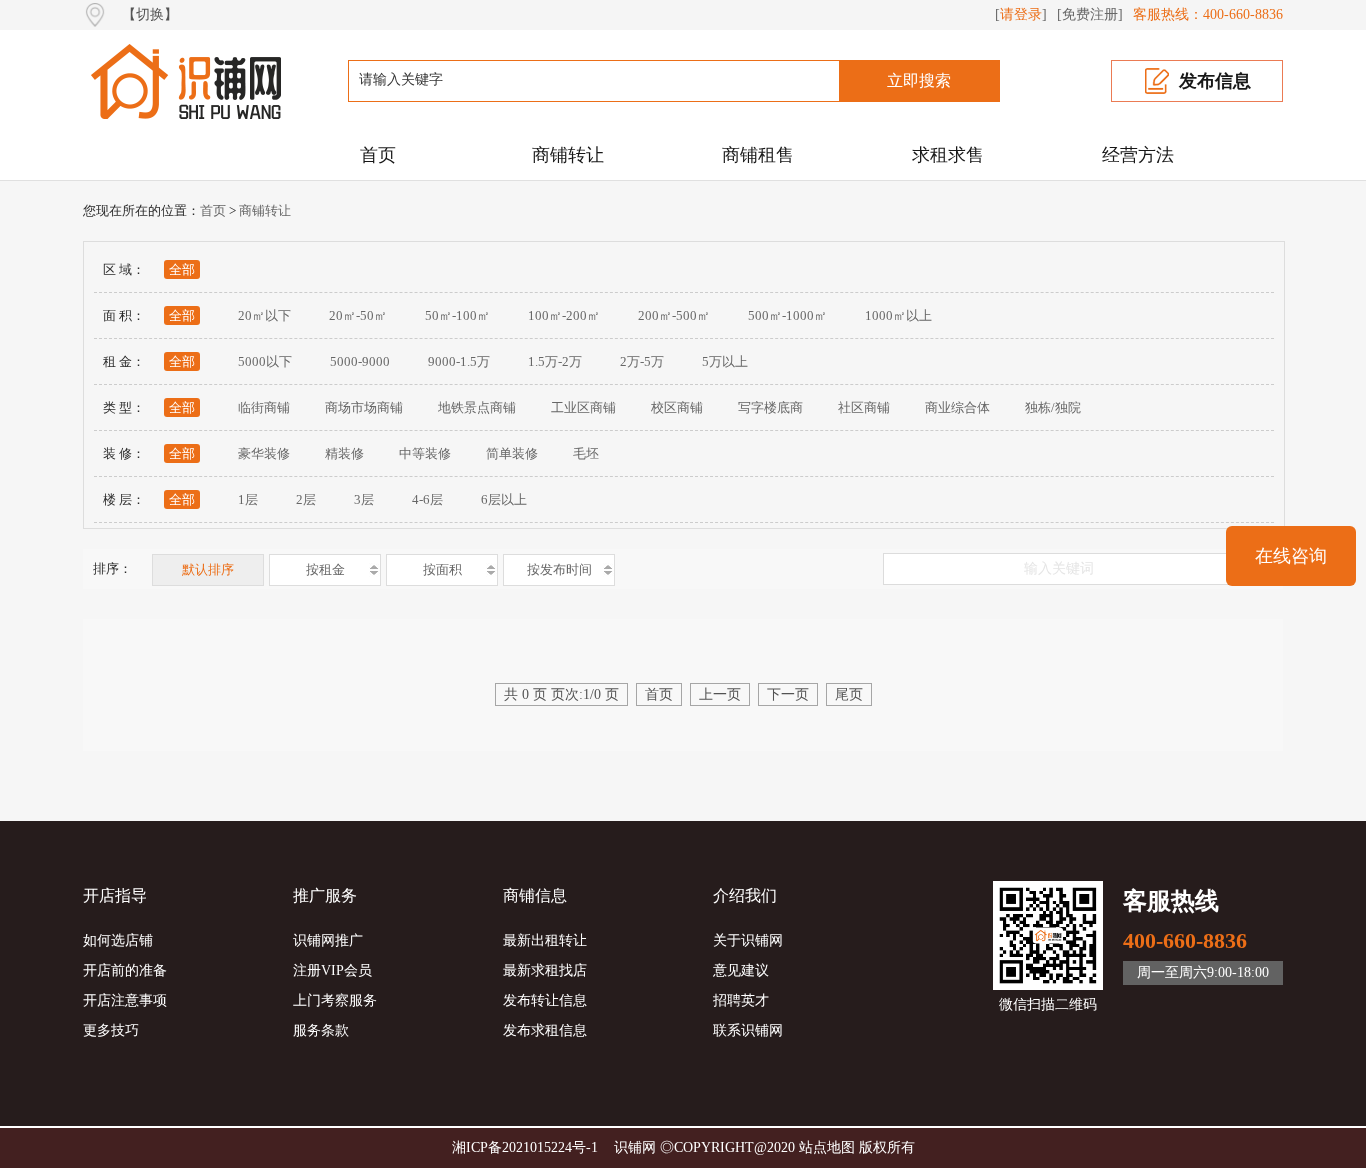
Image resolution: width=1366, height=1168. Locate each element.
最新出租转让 (545, 940)
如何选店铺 (118, 940)
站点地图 (827, 1147)
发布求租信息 (545, 1030)
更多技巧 (111, 1030)
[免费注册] (1090, 14)
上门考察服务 (335, 1000)
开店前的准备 (125, 970)
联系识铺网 (748, 1030)
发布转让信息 (545, 1000)
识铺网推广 (328, 940)
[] (1021, 14)
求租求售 (948, 155)
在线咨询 (1291, 556)
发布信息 (1215, 81)
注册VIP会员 (332, 970)
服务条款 (321, 1030)
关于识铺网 (748, 940)
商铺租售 (758, 155)
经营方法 (1138, 155)
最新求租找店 (545, 970)
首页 (378, 155)
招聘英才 (741, 1000)
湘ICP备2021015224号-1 (525, 1147)
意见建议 (741, 970)
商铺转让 (568, 155)
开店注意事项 (125, 1000)
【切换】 (150, 14)
